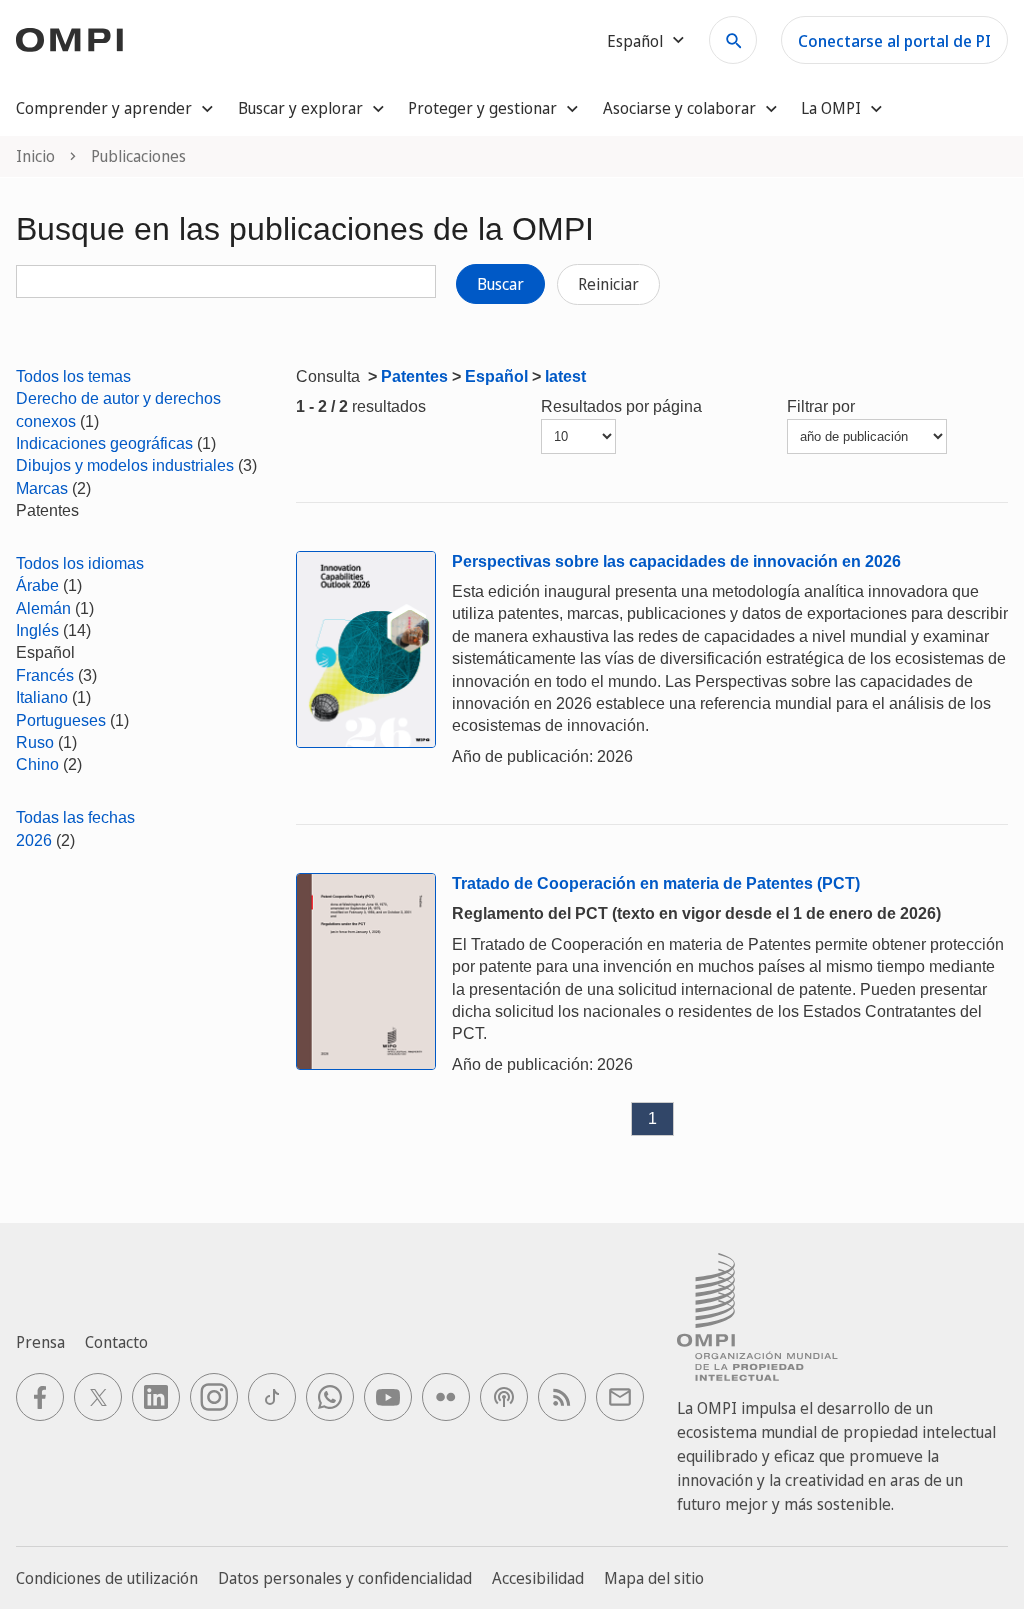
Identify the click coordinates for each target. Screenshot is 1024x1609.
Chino (37, 764)
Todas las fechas (75, 817)
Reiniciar (608, 284)
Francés (45, 675)
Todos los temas (73, 376)
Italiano (42, 697)
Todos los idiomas (80, 563)
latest (565, 376)
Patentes (414, 376)
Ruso (35, 742)
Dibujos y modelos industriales (125, 465)
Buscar (500, 284)
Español (496, 376)
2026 (34, 840)
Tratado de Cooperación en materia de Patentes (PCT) (656, 883)
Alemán (43, 608)
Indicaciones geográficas (104, 443)
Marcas (42, 488)
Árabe (37, 585)
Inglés (37, 630)
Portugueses (61, 720)
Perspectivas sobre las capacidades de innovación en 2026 (676, 561)
